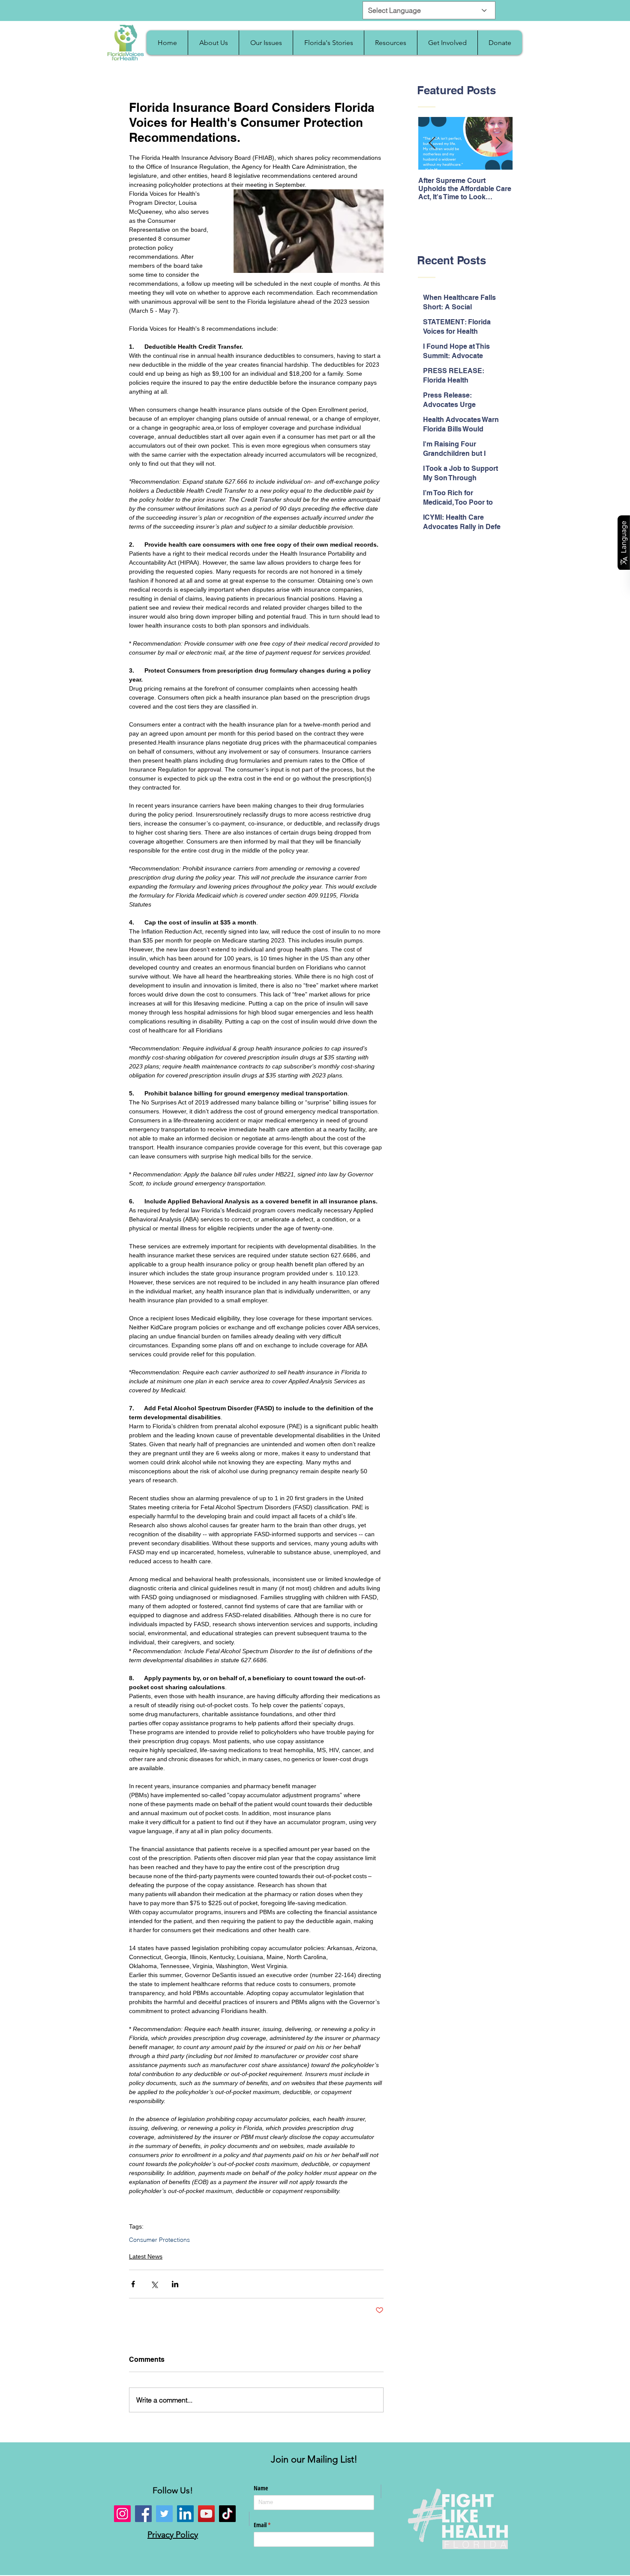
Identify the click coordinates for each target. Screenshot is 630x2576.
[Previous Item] (432, 144)
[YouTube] (206, 2514)
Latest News (146, 2256)
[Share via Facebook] (133, 2284)
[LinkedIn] (185, 2514)
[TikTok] (227, 2514)
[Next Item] (499, 144)
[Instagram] (122, 2514)
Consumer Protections (159, 2240)
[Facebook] (143, 2514)
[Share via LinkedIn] (175, 2284)
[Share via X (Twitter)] (154, 2284)
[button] (213, 43)
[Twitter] (164, 2514)
